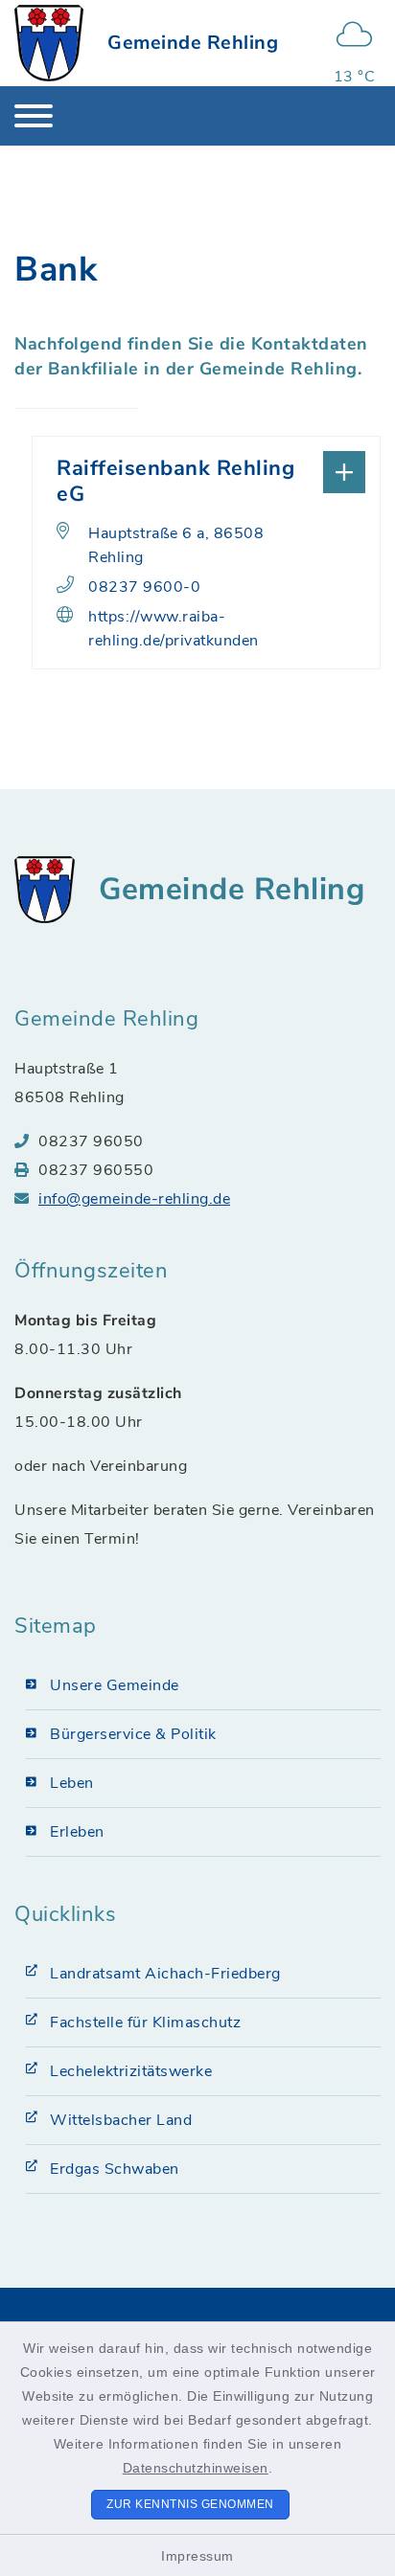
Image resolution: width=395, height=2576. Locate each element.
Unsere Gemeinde (115, 1685)
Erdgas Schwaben (115, 2169)
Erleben (77, 1832)
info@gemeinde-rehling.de (134, 1199)
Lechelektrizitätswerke (131, 2071)
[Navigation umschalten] (34, 116)
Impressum (197, 2556)
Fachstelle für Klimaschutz (145, 2022)
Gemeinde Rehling (193, 43)
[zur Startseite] (49, 43)
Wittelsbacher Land (121, 2120)
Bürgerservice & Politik (133, 1734)
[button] (206, 470)
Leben (72, 1783)
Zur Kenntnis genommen (190, 2504)
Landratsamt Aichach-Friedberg (165, 1974)
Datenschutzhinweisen (196, 2468)
